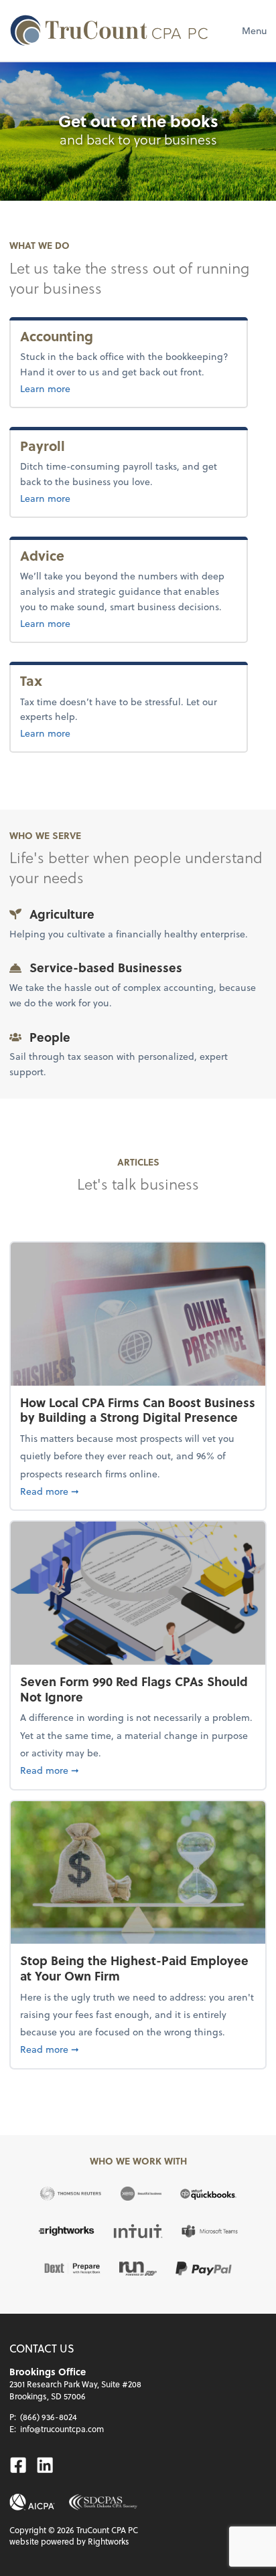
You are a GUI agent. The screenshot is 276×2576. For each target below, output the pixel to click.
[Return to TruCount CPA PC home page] (110, 30)
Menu (254, 30)
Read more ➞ (138, 1491)
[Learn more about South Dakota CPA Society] (103, 2502)
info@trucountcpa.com (62, 2429)
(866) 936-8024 (49, 2417)
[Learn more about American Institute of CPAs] (32, 2502)
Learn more (89, 388)
